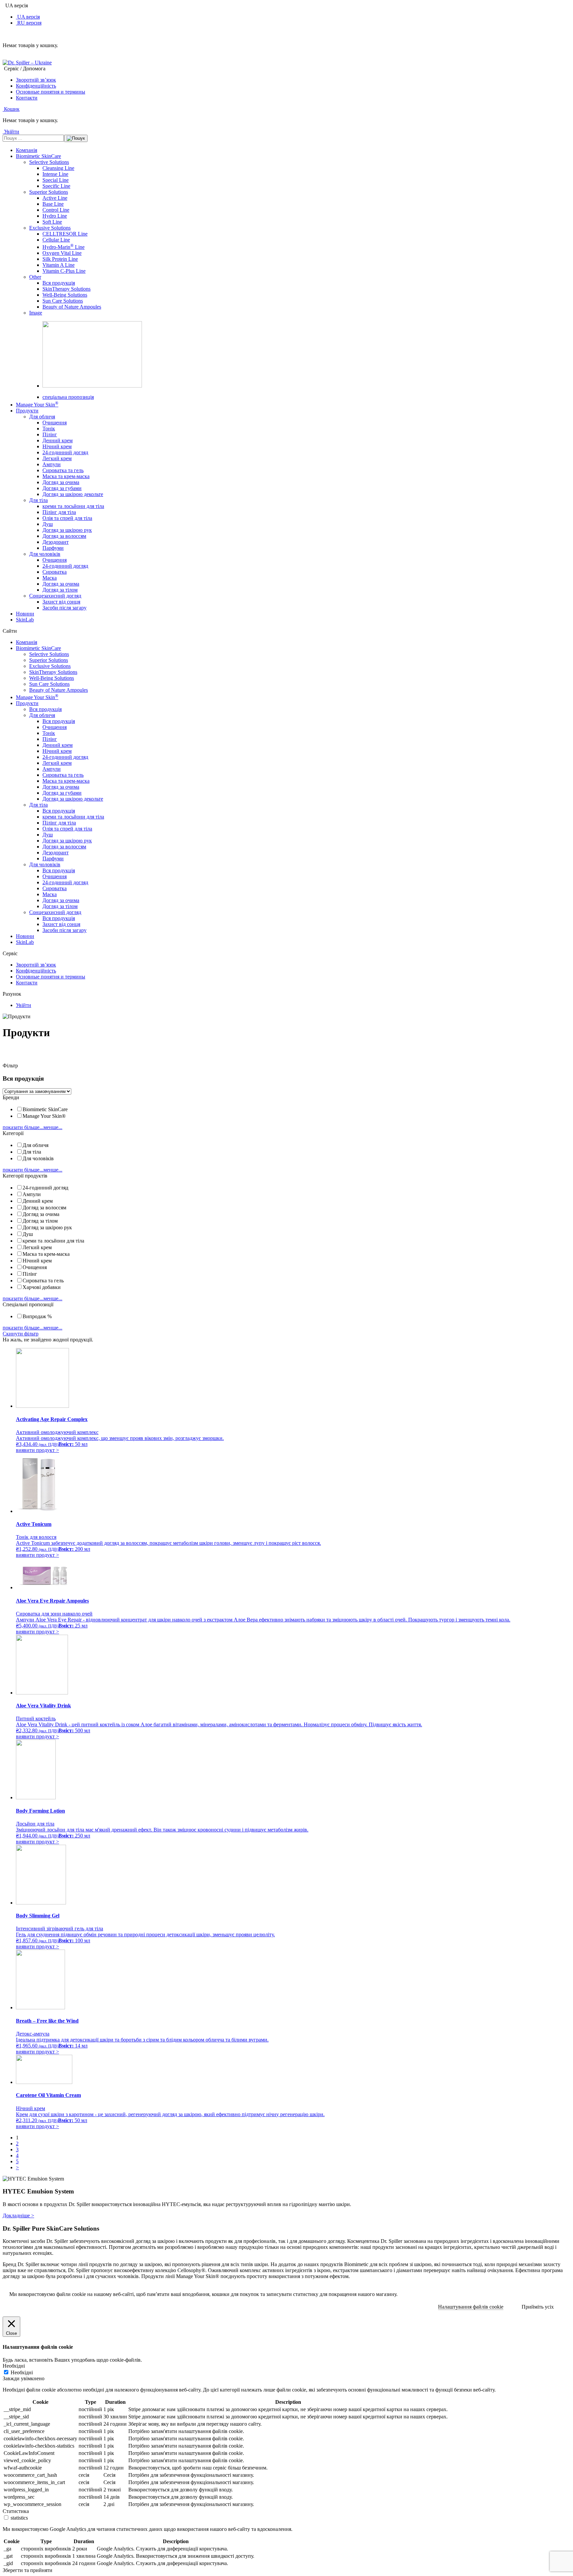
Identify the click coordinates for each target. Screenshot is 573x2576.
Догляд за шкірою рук (67, 530)
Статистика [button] (16, 2511)
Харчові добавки (42, 1287)
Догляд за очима (61, 482)
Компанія (27, 150)
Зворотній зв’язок (36, 80)
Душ (48, 524)
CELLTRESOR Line (65, 234)
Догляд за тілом (60, 590)
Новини (25, 614)
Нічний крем (57, 446)
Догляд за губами (62, 488)
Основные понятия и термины (51, 92)
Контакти (27, 98)
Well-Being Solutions (65, 295)
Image (36, 313)
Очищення (55, 423)
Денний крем (58, 440)
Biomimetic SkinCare (38, 156)
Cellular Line (56, 240)
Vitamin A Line (59, 265)
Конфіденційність (36, 86)
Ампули (52, 464)
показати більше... (23, 1127)
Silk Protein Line (60, 259)
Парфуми (53, 548)
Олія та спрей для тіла (67, 518)
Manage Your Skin (37, 405)
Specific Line (56, 186)
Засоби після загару (64, 608)
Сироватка (55, 572)
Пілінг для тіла (59, 512)
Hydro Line (55, 216)
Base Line (53, 204)
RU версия (29, 23)
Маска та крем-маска (66, 476)
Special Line (56, 180)
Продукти (27, 411)
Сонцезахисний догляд (55, 596)
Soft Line (52, 222)
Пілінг (50, 434)
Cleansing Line (58, 168)
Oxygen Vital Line (62, 253)
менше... (53, 1127)
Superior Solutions (49, 192)
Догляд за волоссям (64, 536)
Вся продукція (59, 283)
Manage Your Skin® (44, 1116)
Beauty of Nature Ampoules (72, 307)
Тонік (49, 429)
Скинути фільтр (21, 1334)
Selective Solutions (49, 162)
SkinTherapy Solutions (66, 289)
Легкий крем (57, 458)
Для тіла (38, 500)
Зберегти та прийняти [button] (28, 2570)
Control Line (56, 210)
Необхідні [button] (14, 2366)
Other (35, 277)
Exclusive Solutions (50, 228)
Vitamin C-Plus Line (64, 271)
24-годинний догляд (65, 452)
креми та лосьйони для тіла (73, 506)
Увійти (24, 1005)
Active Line (55, 198)
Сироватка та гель (63, 470)
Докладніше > (18, 2216)
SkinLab (25, 620)
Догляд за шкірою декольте (73, 494)
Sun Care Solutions (63, 301)
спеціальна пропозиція (68, 397)
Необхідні (22, 2372)
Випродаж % (37, 1316)
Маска (50, 578)
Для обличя (42, 417)
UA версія (28, 17)
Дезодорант (56, 542)
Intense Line (55, 174)
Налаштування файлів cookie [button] (471, 2307)
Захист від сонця (61, 602)
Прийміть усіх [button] (538, 2307)
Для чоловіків (45, 554)
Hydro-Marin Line (64, 247)
